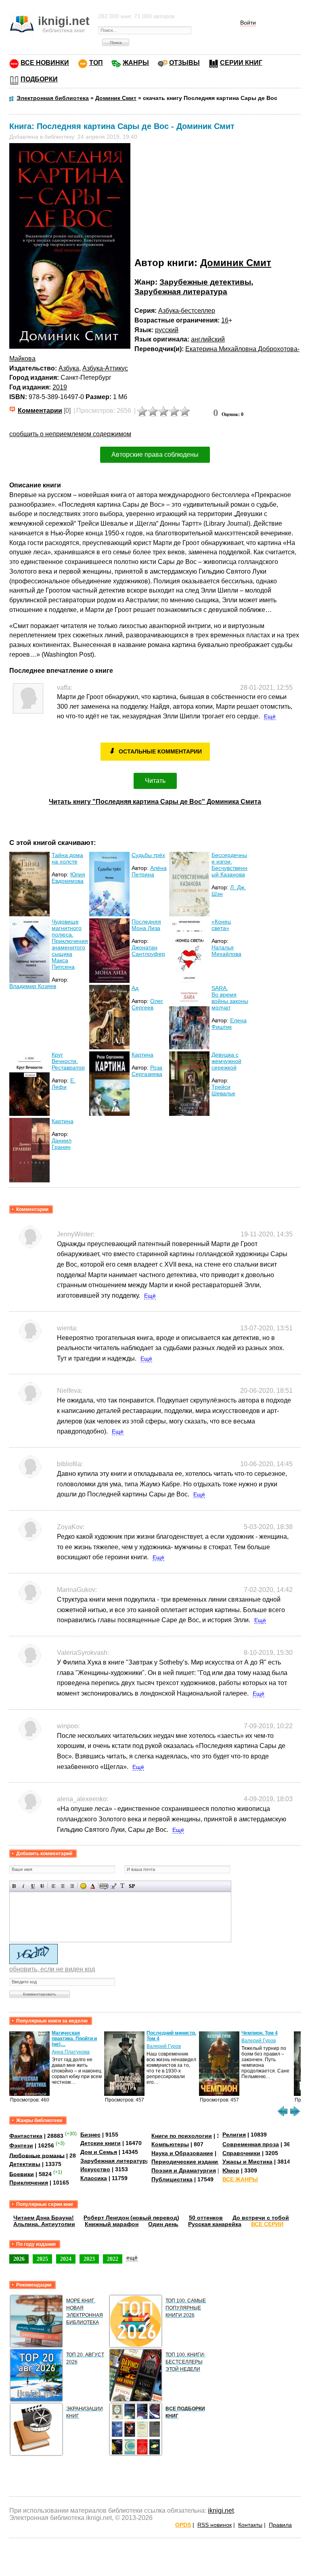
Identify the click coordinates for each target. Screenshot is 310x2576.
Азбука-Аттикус (105, 368)
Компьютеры (170, 2144)
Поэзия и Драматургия (184, 2170)
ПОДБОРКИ (39, 79)
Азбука (69, 368)
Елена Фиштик (229, 1024)
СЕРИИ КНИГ (241, 63)
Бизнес (90, 2135)
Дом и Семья (99, 2152)
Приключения (29, 2183)
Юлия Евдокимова (68, 878)
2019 (60, 387)
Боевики (22, 2174)
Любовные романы (37, 2155)
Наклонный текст (24, 1886)
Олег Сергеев (147, 1004)
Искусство (95, 2169)
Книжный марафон (112, 2224)
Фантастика (26, 2136)
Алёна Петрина (149, 871)
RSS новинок (215, 2525)
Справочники (241, 2153)
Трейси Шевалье (223, 1090)
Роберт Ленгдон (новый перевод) (131, 2218)
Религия (234, 2135)
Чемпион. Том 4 (260, 2033)
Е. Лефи (64, 1084)
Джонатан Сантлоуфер (148, 951)
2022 (113, 2259)
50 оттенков (206, 2218)
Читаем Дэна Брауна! (44, 2218)
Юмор (231, 2170)
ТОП (96, 63)
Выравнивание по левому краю (53, 1886)
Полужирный (14, 1886)
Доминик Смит (236, 263)
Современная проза (251, 2144)
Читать (155, 781)
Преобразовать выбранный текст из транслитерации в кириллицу (123, 1886)
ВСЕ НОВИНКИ (45, 63)
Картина (142, 1055)
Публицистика (172, 2179)
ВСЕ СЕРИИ (267, 2224)
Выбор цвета (93, 1886)
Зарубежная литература (181, 292)
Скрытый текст (104, 1886)
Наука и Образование (182, 2153)
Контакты (250, 2525)
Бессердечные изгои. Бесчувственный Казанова (229, 865)
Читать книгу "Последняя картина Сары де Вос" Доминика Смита (155, 802)
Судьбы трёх (148, 855)
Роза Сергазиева (147, 1071)
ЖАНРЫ (136, 63)
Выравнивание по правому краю (72, 1886)
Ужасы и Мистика (247, 2162)
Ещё (270, 716)
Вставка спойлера (132, 1886)
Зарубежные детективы (205, 282)
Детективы (25, 2164)
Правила (280, 2525)
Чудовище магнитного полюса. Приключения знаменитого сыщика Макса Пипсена (70, 944)
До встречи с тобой (261, 2218)
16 (225, 320)
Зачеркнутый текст (42, 1886)
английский (208, 339)
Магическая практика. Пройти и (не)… (74, 2039)
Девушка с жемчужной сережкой (226, 1061)
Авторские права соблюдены (155, 455)
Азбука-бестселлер (187, 311)
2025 (42, 2259)
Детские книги (101, 2143)
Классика (94, 2178)
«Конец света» (221, 925)
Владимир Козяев (33, 986)
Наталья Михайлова (226, 951)
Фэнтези (21, 2145)
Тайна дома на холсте (67, 858)
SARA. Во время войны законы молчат (230, 998)
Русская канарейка (215, 2224)
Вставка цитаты (113, 1886)
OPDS (183, 2525)
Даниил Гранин (62, 1144)
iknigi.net (221, 2510)
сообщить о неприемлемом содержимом (70, 434)
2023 (89, 2259)
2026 (19, 2259)
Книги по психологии (182, 2136)
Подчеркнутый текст (33, 1886)
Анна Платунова (71, 2052)
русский (167, 330)
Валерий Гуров (164, 2046)
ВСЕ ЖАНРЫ (240, 2179)
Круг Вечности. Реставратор (68, 1061)
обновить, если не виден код (52, 1969)
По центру (63, 1886)
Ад (135, 988)
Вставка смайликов (83, 1886)
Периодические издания (186, 2162)
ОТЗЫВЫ (184, 63)
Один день (163, 2224)
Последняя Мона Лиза (146, 925)
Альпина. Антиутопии (44, 2224)
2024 (66, 2259)
